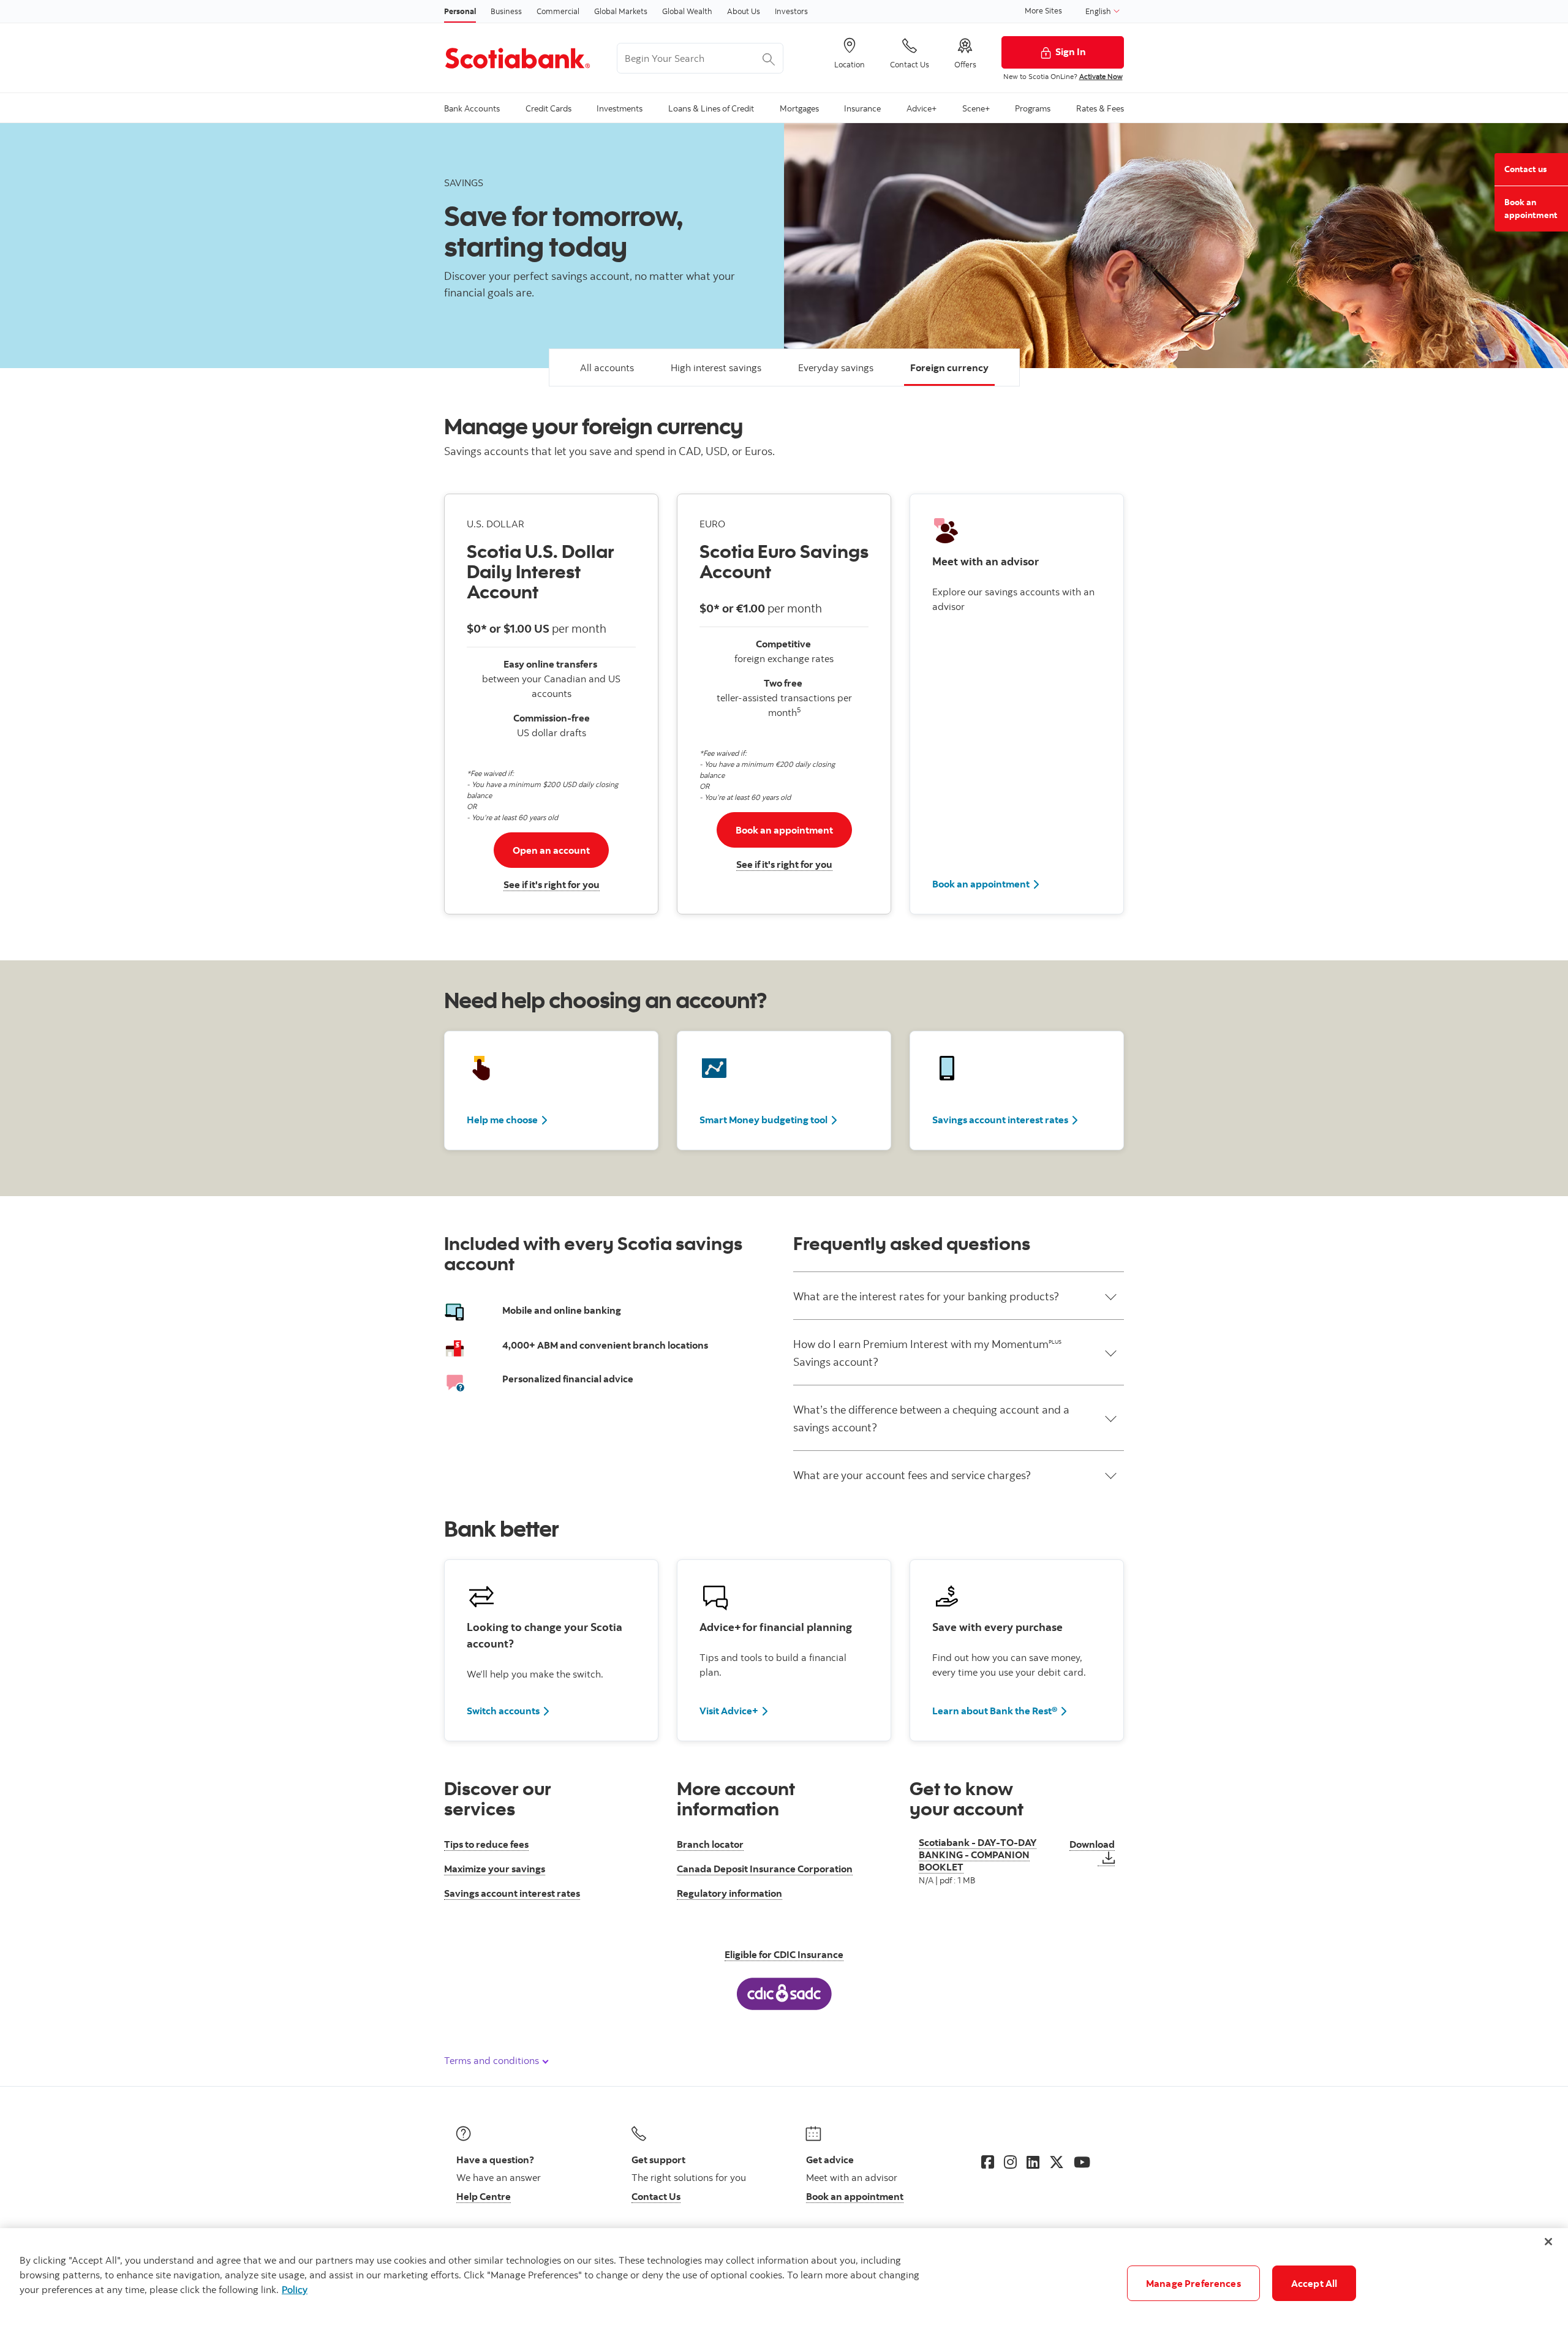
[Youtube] (1082, 2162)
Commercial (558, 11)
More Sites (1043, 10)
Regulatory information (729, 1893)
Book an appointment (981, 884)
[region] (784, 2284)
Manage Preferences (1193, 2283)
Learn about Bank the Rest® (995, 1711)
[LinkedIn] (1033, 2162)
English (1099, 11)
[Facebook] (988, 2162)
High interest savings (716, 367)
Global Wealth (687, 11)
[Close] (1548, 2242)
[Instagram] (1010, 2162)
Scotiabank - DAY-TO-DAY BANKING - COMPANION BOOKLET (978, 1855)
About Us (744, 11)
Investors (791, 11)
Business (506, 11)
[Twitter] (1057, 2162)
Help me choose (502, 1120)
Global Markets (621, 11)
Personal (460, 11)
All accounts (607, 367)
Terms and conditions (493, 2060)
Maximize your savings (495, 1869)
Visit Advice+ (729, 1711)
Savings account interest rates (1000, 1120)
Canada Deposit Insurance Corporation (765, 1869)
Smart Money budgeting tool (763, 1120)
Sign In (1071, 51)
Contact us (1525, 169)
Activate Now (1101, 76)
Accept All (1314, 2283)
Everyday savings (836, 367)
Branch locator (710, 1844)
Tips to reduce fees (486, 1844)
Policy (295, 2289)
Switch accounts (503, 1711)
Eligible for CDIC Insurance (784, 1954)
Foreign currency (949, 367)
